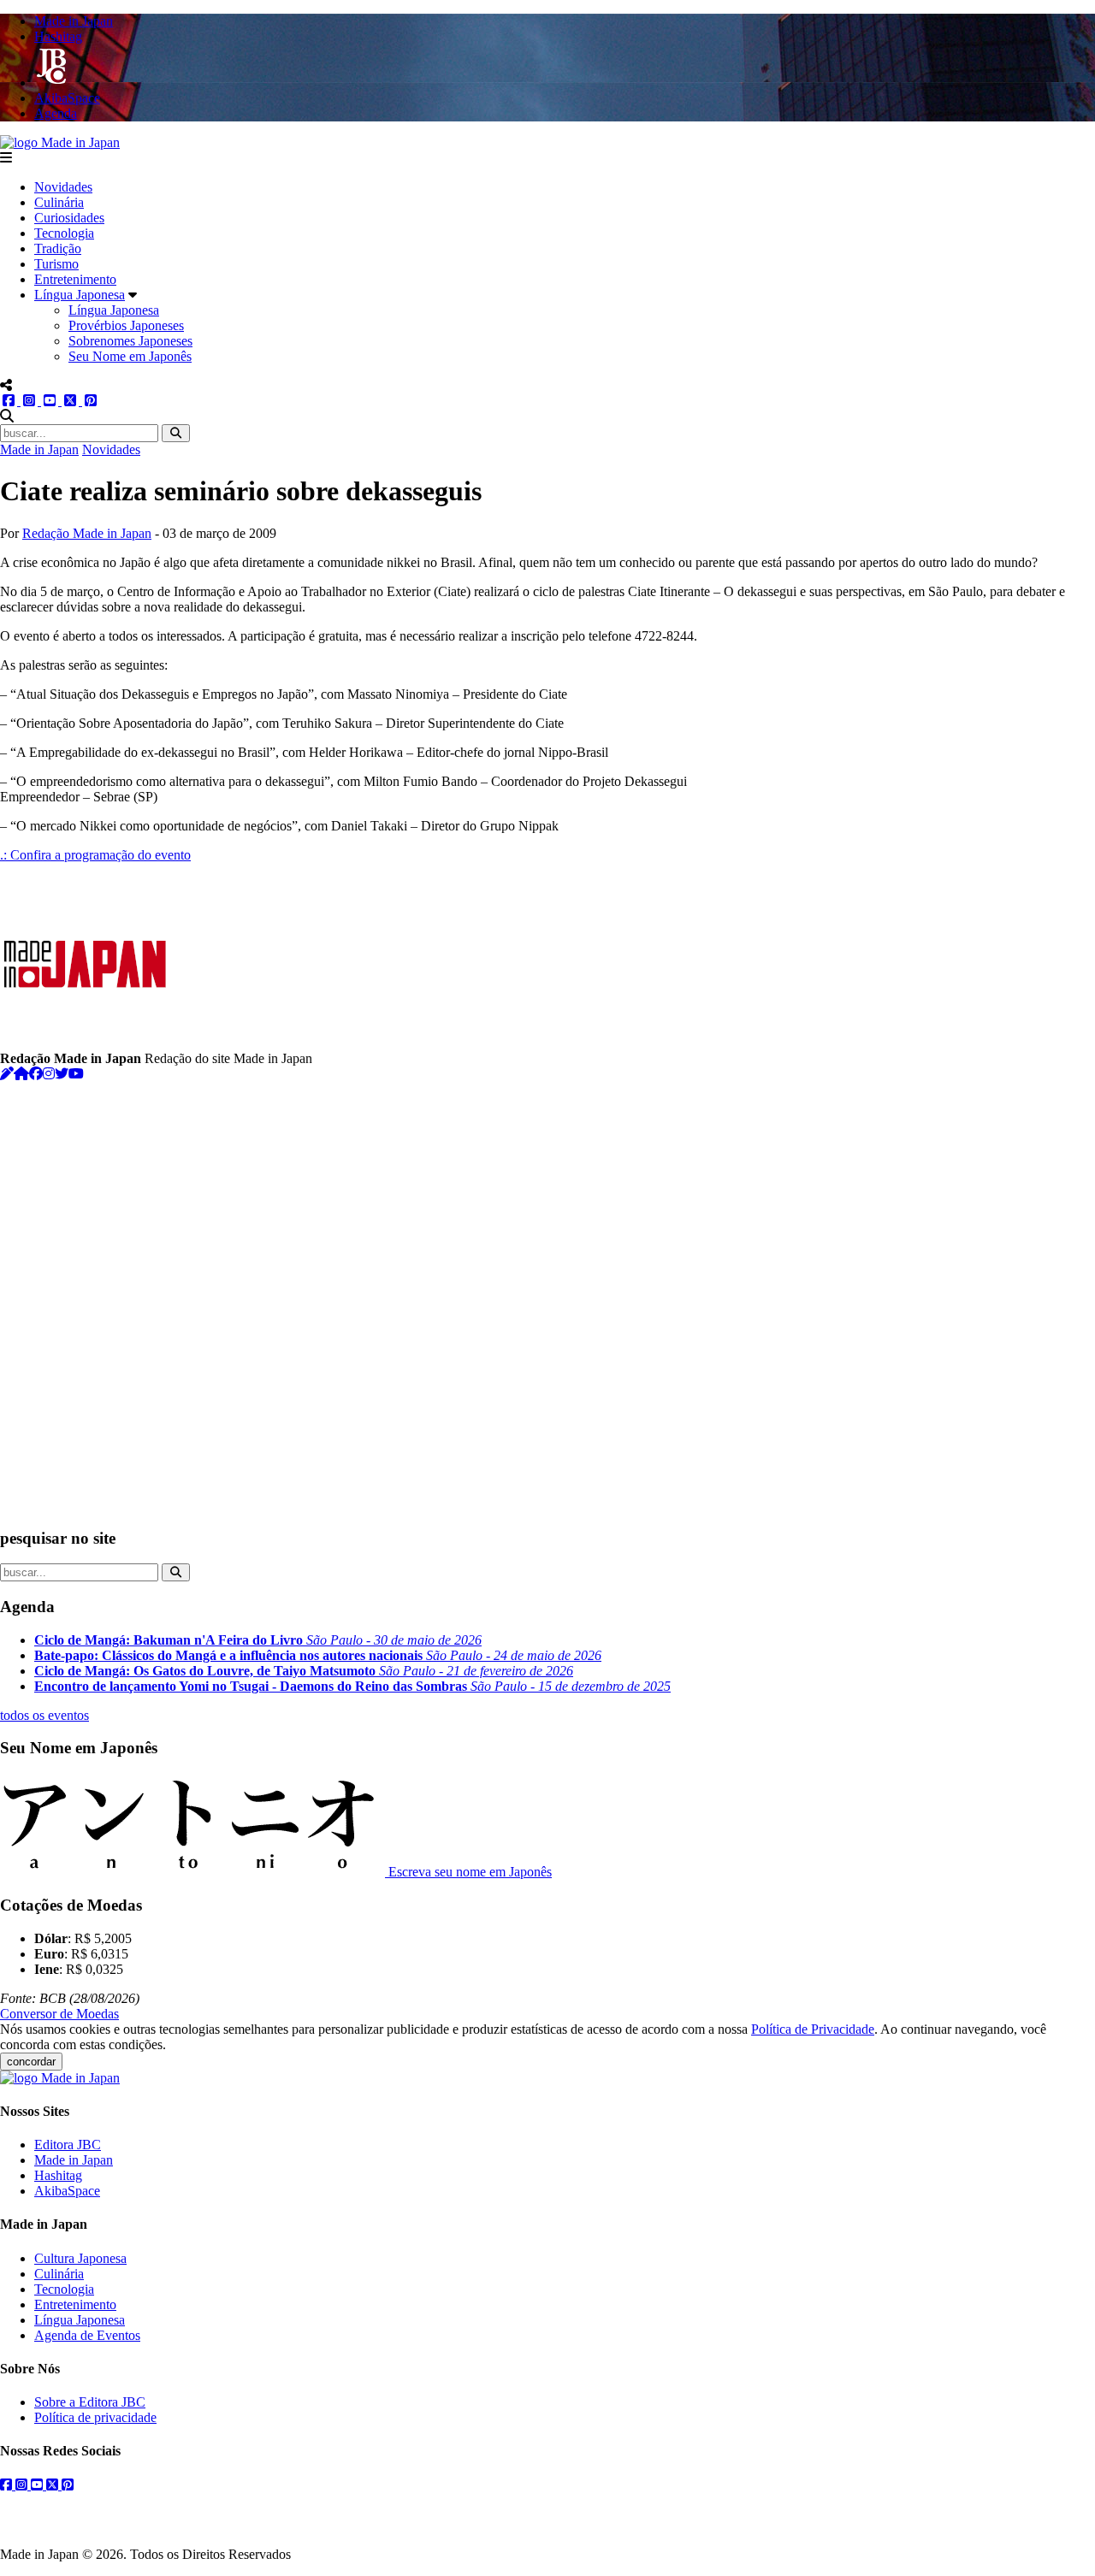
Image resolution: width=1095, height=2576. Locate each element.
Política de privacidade (95, 2417)
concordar (31, 2062)
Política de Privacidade (813, 2029)
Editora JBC (68, 2145)
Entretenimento (75, 279)
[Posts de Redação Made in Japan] (7, 1074)
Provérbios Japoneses (126, 325)
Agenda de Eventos (87, 2335)
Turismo (56, 264)
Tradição (58, 248)
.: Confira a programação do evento (95, 855)
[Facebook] (36, 1074)
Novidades (63, 187)
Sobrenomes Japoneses (130, 341)
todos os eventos (44, 1715)
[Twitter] (62, 1074)
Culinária (59, 202)
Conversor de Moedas (59, 2014)
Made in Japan (39, 449)
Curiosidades (69, 218)
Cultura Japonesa (80, 2258)
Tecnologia (64, 233)
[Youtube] (76, 1074)
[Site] (21, 1074)
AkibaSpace (67, 2191)
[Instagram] (49, 1074)
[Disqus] (547, 1296)
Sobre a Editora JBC (90, 2402)
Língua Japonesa (80, 295)
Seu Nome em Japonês (130, 356)
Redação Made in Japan (87, 533)
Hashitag (58, 2175)
